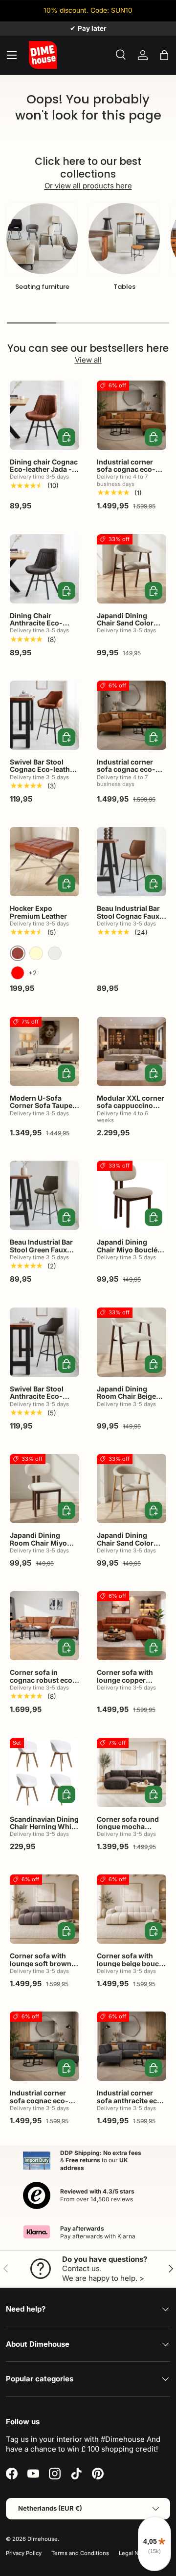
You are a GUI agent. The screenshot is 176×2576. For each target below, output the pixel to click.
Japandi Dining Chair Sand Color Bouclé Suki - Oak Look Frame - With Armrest (128, 1550)
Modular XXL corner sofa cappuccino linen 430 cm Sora (131, 1106)
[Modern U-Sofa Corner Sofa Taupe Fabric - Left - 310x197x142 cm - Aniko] (44, 1051)
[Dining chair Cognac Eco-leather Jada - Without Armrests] (44, 415)
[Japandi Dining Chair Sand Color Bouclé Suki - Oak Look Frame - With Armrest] (132, 1489)
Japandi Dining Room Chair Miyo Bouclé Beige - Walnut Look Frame (42, 1546)
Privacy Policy (24, 2553)
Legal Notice (135, 2553)
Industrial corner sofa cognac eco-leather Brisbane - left (127, 773)
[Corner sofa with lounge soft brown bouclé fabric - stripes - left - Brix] (44, 1909)
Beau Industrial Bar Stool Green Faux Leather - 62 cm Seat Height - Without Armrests (44, 1257)
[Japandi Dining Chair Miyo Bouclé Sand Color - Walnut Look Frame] (132, 1195)
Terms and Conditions (80, 2553)
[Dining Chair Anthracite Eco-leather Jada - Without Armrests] (44, 569)
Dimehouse (43, 2539)
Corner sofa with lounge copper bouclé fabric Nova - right (131, 1683)
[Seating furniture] (42, 239)
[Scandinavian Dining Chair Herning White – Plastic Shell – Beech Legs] (44, 1772)
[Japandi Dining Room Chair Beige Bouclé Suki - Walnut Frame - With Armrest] (132, 1342)
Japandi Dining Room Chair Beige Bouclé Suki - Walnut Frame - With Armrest (132, 1404)
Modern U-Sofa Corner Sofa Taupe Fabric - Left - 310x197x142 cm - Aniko (41, 1113)
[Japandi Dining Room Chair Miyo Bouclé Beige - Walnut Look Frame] (44, 1489)
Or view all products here (88, 186)
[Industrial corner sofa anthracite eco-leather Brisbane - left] (132, 2046)
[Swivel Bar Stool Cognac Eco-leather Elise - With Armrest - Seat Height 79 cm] (44, 715)
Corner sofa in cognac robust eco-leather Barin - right (43, 1680)
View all (88, 360)
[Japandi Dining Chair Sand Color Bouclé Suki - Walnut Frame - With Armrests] (132, 569)
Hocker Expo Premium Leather (38, 912)
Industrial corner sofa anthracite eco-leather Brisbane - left (131, 2104)
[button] (164, 55)
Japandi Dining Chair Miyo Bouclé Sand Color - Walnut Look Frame (131, 1253)
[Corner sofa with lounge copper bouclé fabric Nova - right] (132, 1626)
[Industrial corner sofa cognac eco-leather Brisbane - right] (132, 415)
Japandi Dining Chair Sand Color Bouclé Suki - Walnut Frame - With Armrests (132, 631)
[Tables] (124, 239)
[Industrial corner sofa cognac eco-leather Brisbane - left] (132, 715)
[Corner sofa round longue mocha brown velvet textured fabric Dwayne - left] (132, 1772)
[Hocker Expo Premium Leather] (44, 862)
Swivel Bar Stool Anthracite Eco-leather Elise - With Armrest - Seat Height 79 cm (42, 1404)
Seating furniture (42, 287)
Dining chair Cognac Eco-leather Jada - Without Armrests (44, 469)
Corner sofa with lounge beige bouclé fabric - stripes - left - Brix (131, 1967)
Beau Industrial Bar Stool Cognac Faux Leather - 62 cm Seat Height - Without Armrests (131, 923)
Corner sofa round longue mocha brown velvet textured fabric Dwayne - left (128, 1834)
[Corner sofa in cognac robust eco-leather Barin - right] (44, 1626)
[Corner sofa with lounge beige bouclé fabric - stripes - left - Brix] (132, 1909)
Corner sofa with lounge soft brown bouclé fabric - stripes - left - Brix (41, 1967)
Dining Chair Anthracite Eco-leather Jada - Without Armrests (40, 627)
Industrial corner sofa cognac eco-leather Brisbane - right (127, 473)
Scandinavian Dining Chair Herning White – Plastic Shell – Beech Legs (44, 1830)
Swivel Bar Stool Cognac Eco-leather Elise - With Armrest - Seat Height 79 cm (44, 773)
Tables (124, 287)
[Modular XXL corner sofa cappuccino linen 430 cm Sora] (132, 1051)
